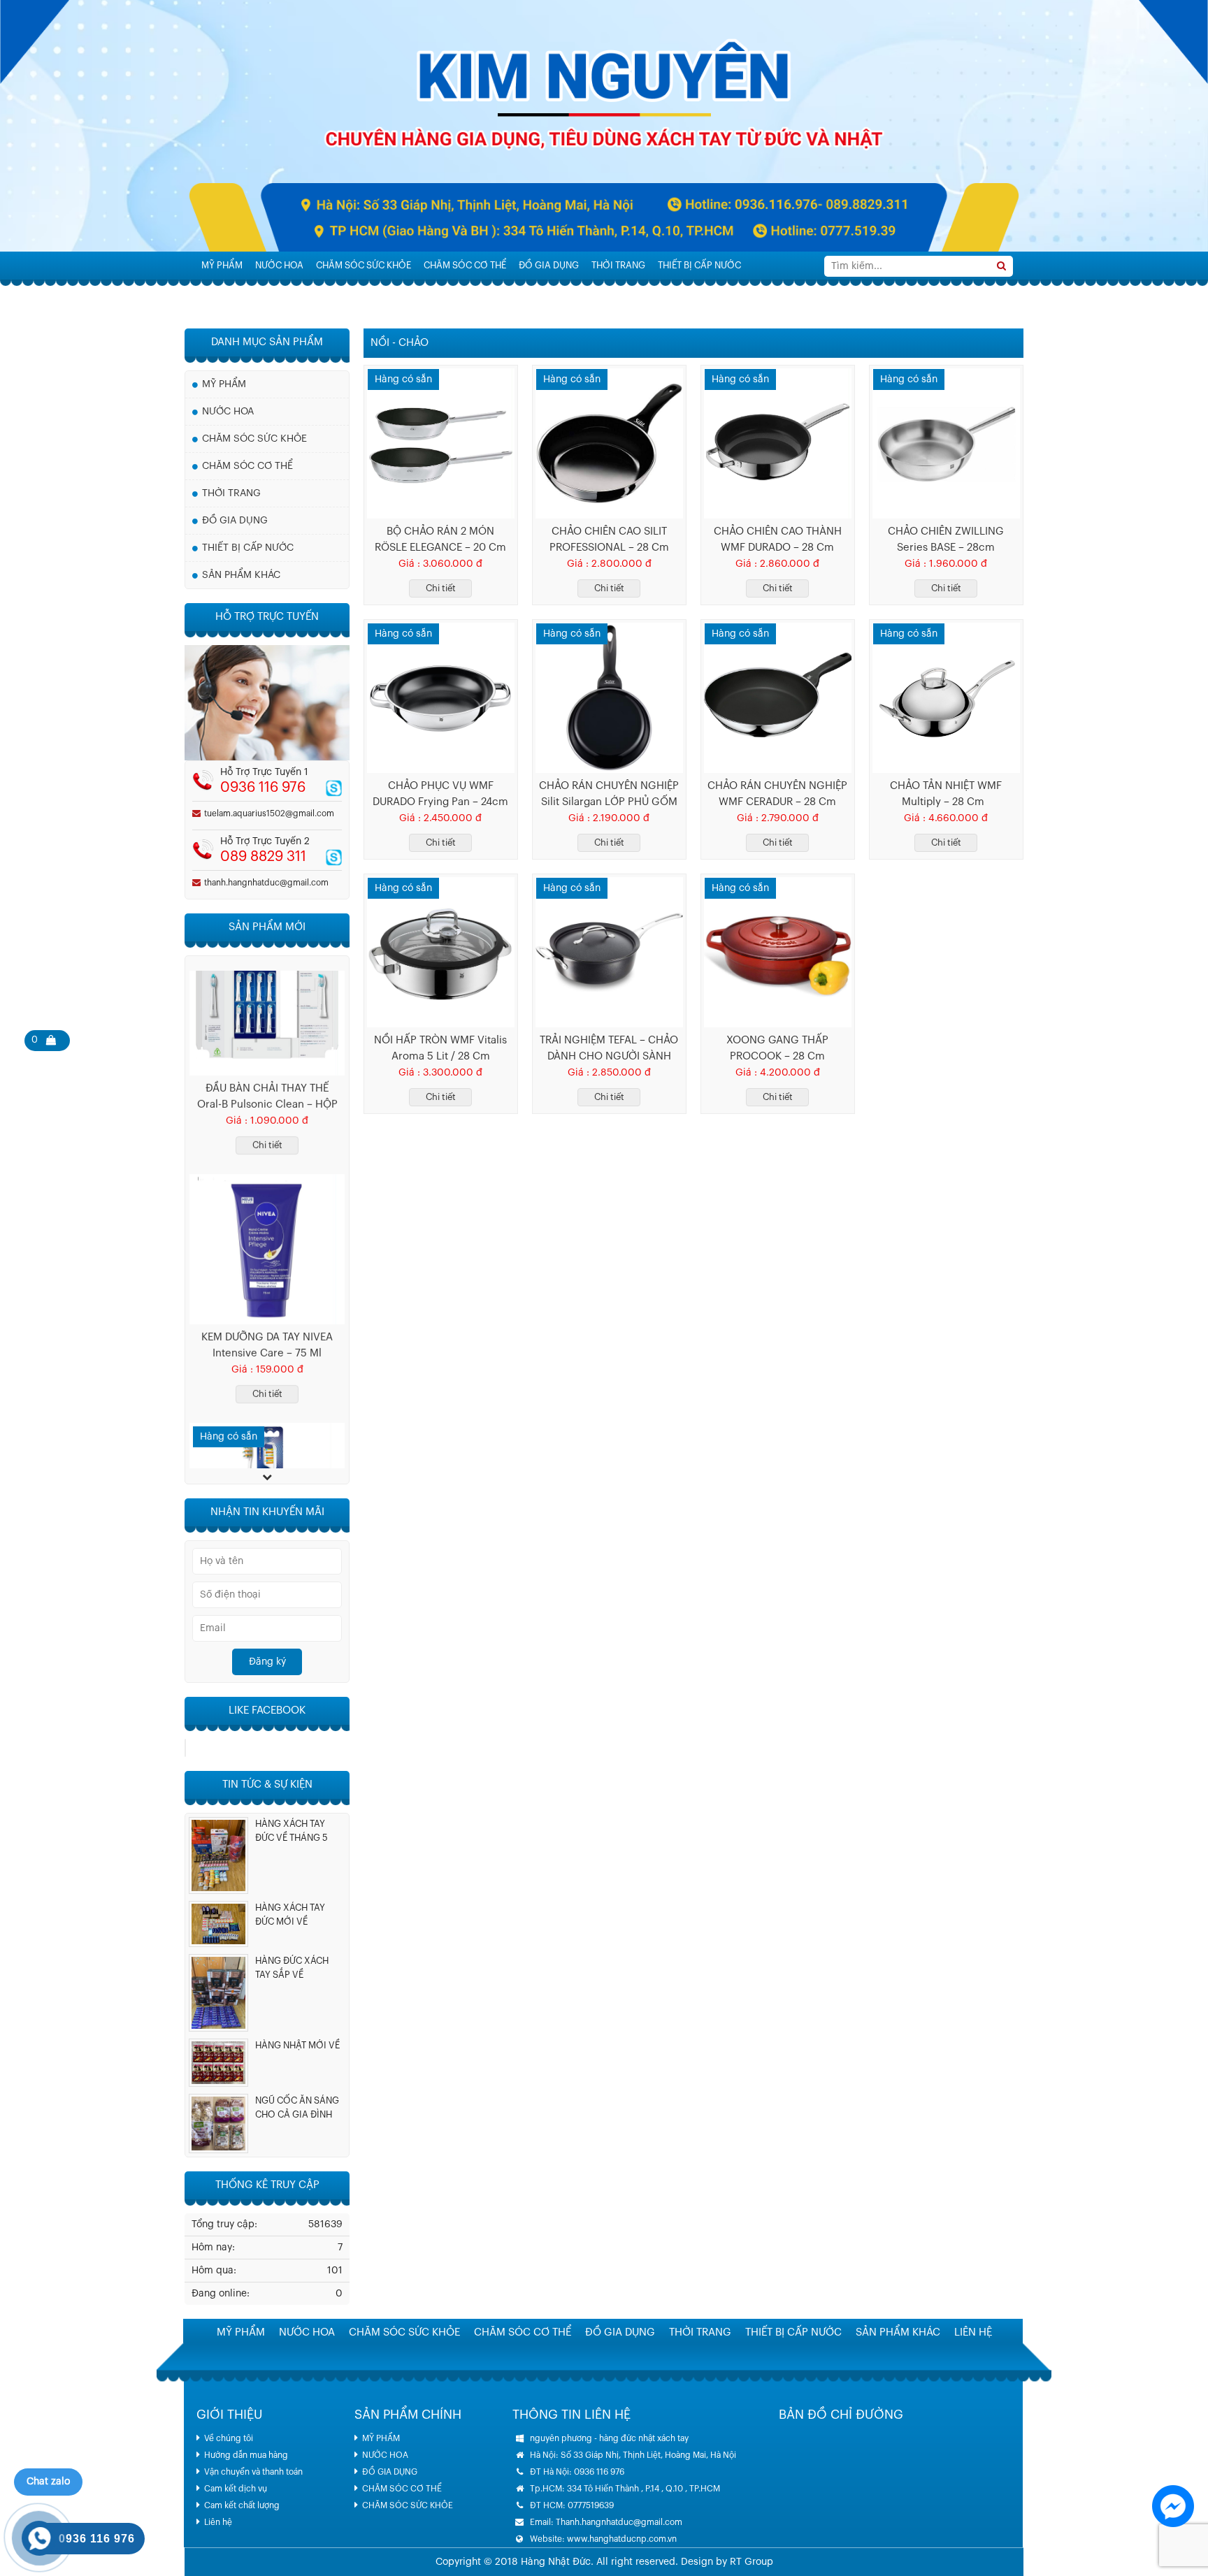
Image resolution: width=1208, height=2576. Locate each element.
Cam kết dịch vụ (236, 2489)
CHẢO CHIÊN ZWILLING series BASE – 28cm (946, 540)
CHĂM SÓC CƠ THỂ (465, 265)
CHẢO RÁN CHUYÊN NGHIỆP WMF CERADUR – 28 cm (777, 794)
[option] (267, 1088)
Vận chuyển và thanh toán (253, 2472)
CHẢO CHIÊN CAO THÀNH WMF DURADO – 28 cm (778, 540)
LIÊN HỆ (302, 293)
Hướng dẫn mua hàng (246, 2455)
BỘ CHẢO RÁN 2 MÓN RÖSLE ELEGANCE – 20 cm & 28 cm (440, 541)
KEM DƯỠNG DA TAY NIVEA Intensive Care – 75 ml (267, 1143)
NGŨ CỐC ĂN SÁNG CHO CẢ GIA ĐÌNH (297, 2107)
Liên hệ (218, 2522)
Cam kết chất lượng (242, 2505)
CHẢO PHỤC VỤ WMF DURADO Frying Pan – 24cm (440, 794)
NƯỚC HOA (279, 265)
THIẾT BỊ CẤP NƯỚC (699, 265)
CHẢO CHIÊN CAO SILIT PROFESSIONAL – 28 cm (609, 540)
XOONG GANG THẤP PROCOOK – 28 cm (777, 1048)
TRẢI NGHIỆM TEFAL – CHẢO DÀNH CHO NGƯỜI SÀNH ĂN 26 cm (609, 1050)
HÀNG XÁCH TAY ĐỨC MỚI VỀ (290, 1915)
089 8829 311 (263, 857)
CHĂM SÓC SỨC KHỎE (364, 265)
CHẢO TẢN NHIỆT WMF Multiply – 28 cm (946, 794)
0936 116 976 (263, 788)
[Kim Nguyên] (604, 126)
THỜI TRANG (618, 265)
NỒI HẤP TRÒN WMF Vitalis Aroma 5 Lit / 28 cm (440, 1048)
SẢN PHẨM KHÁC (237, 293)
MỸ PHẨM (222, 265)
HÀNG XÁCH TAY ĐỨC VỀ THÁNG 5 (292, 1831)
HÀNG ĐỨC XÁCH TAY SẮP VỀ (292, 1968)
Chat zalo (48, 2482)
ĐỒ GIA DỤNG (549, 265)
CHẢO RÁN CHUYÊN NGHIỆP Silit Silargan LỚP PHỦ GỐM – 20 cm (609, 795)
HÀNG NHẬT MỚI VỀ (297, 2045)
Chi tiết (441, 588)
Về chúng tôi (229, 2438)
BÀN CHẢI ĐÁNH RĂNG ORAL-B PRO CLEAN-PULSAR (267, 1391)
